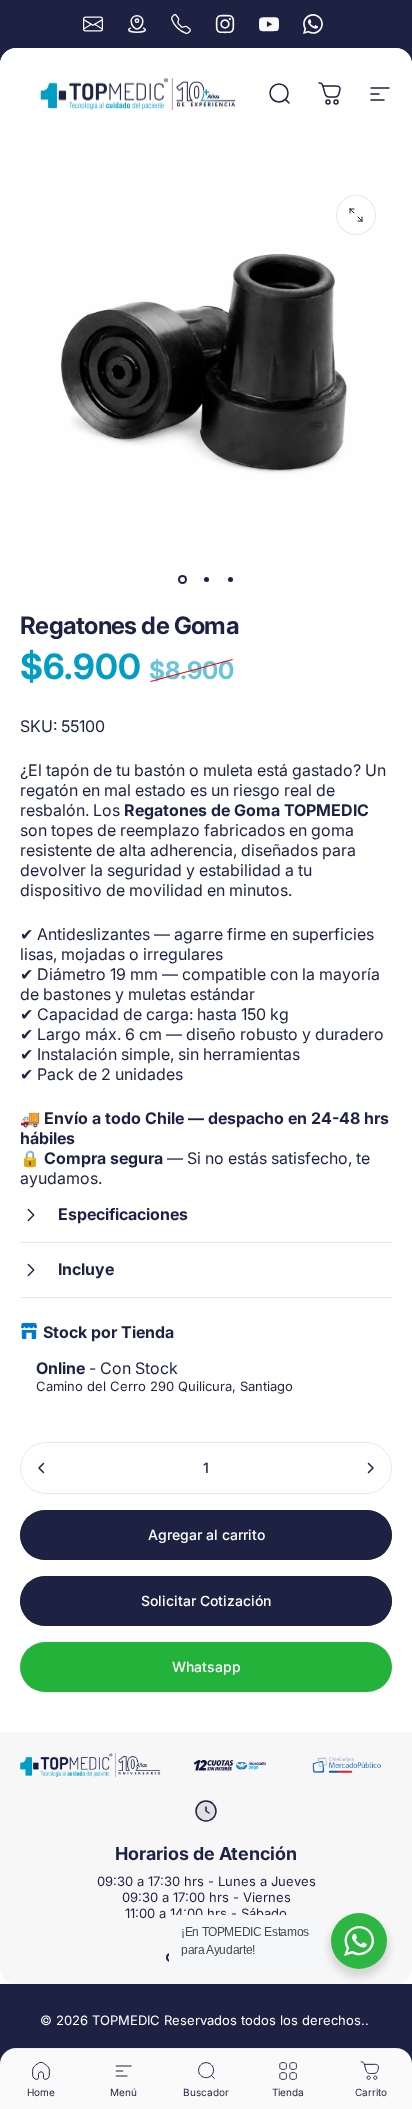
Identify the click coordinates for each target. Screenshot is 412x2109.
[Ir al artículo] (182, 579)
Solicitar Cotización (206, 1600)
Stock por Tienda (108, 1332)
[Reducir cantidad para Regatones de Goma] (42, 1468)
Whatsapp (206, 1666)
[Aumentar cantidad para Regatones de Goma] (370, 1468)
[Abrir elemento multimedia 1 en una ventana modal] (356, 215)
